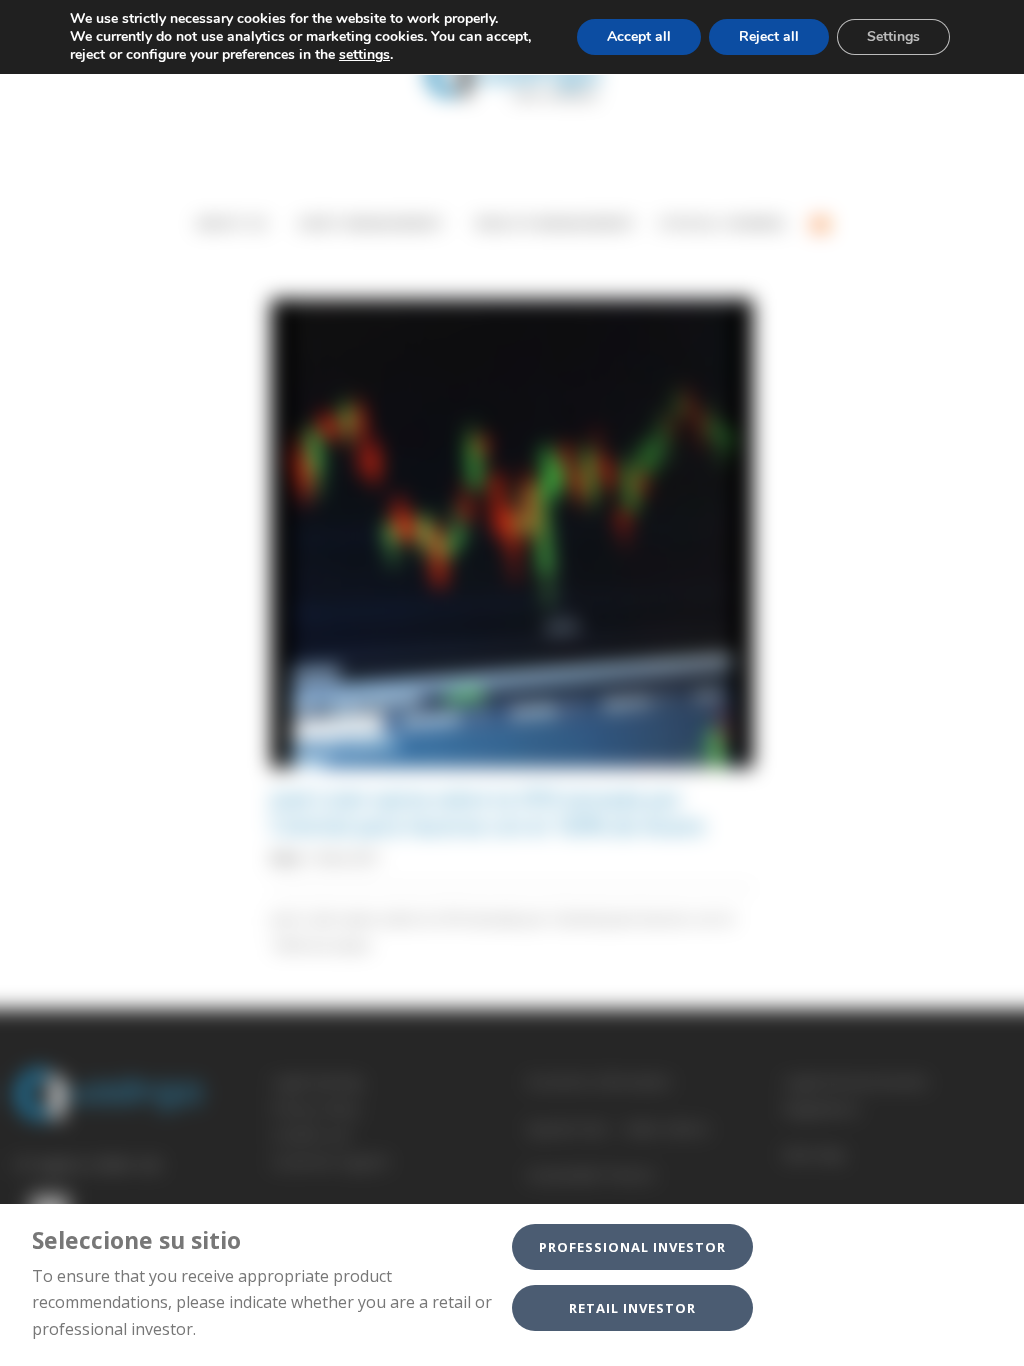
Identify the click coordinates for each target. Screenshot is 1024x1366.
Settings (893, 36)
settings (364, 55)
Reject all (769, 36)
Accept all (639, 36)
